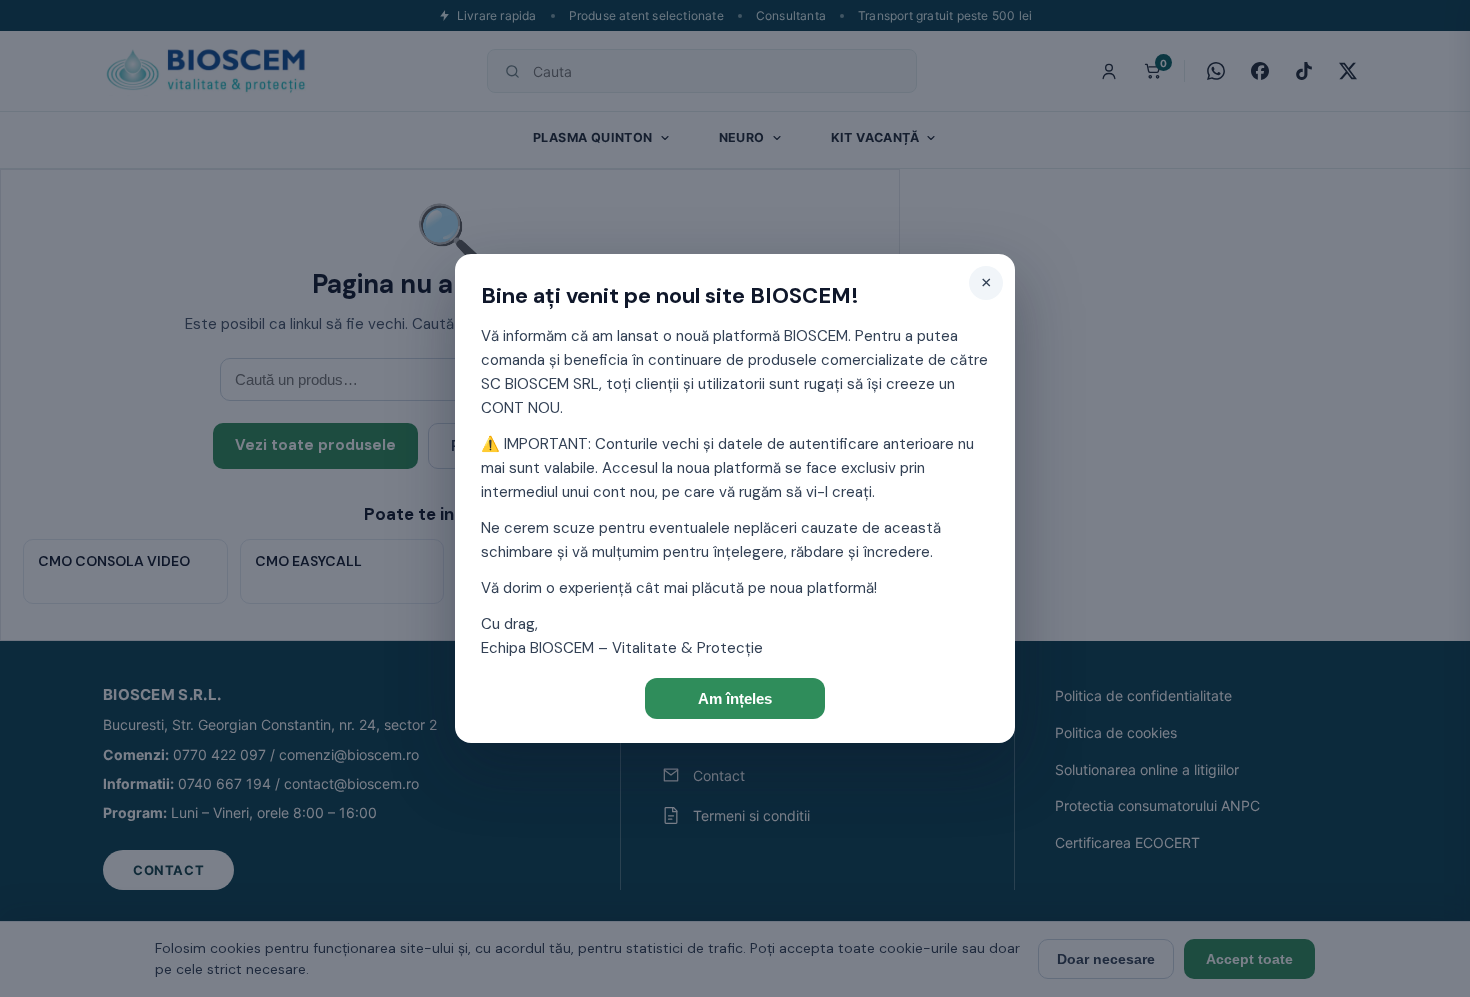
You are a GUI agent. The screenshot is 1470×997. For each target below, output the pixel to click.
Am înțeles (735, 698)
